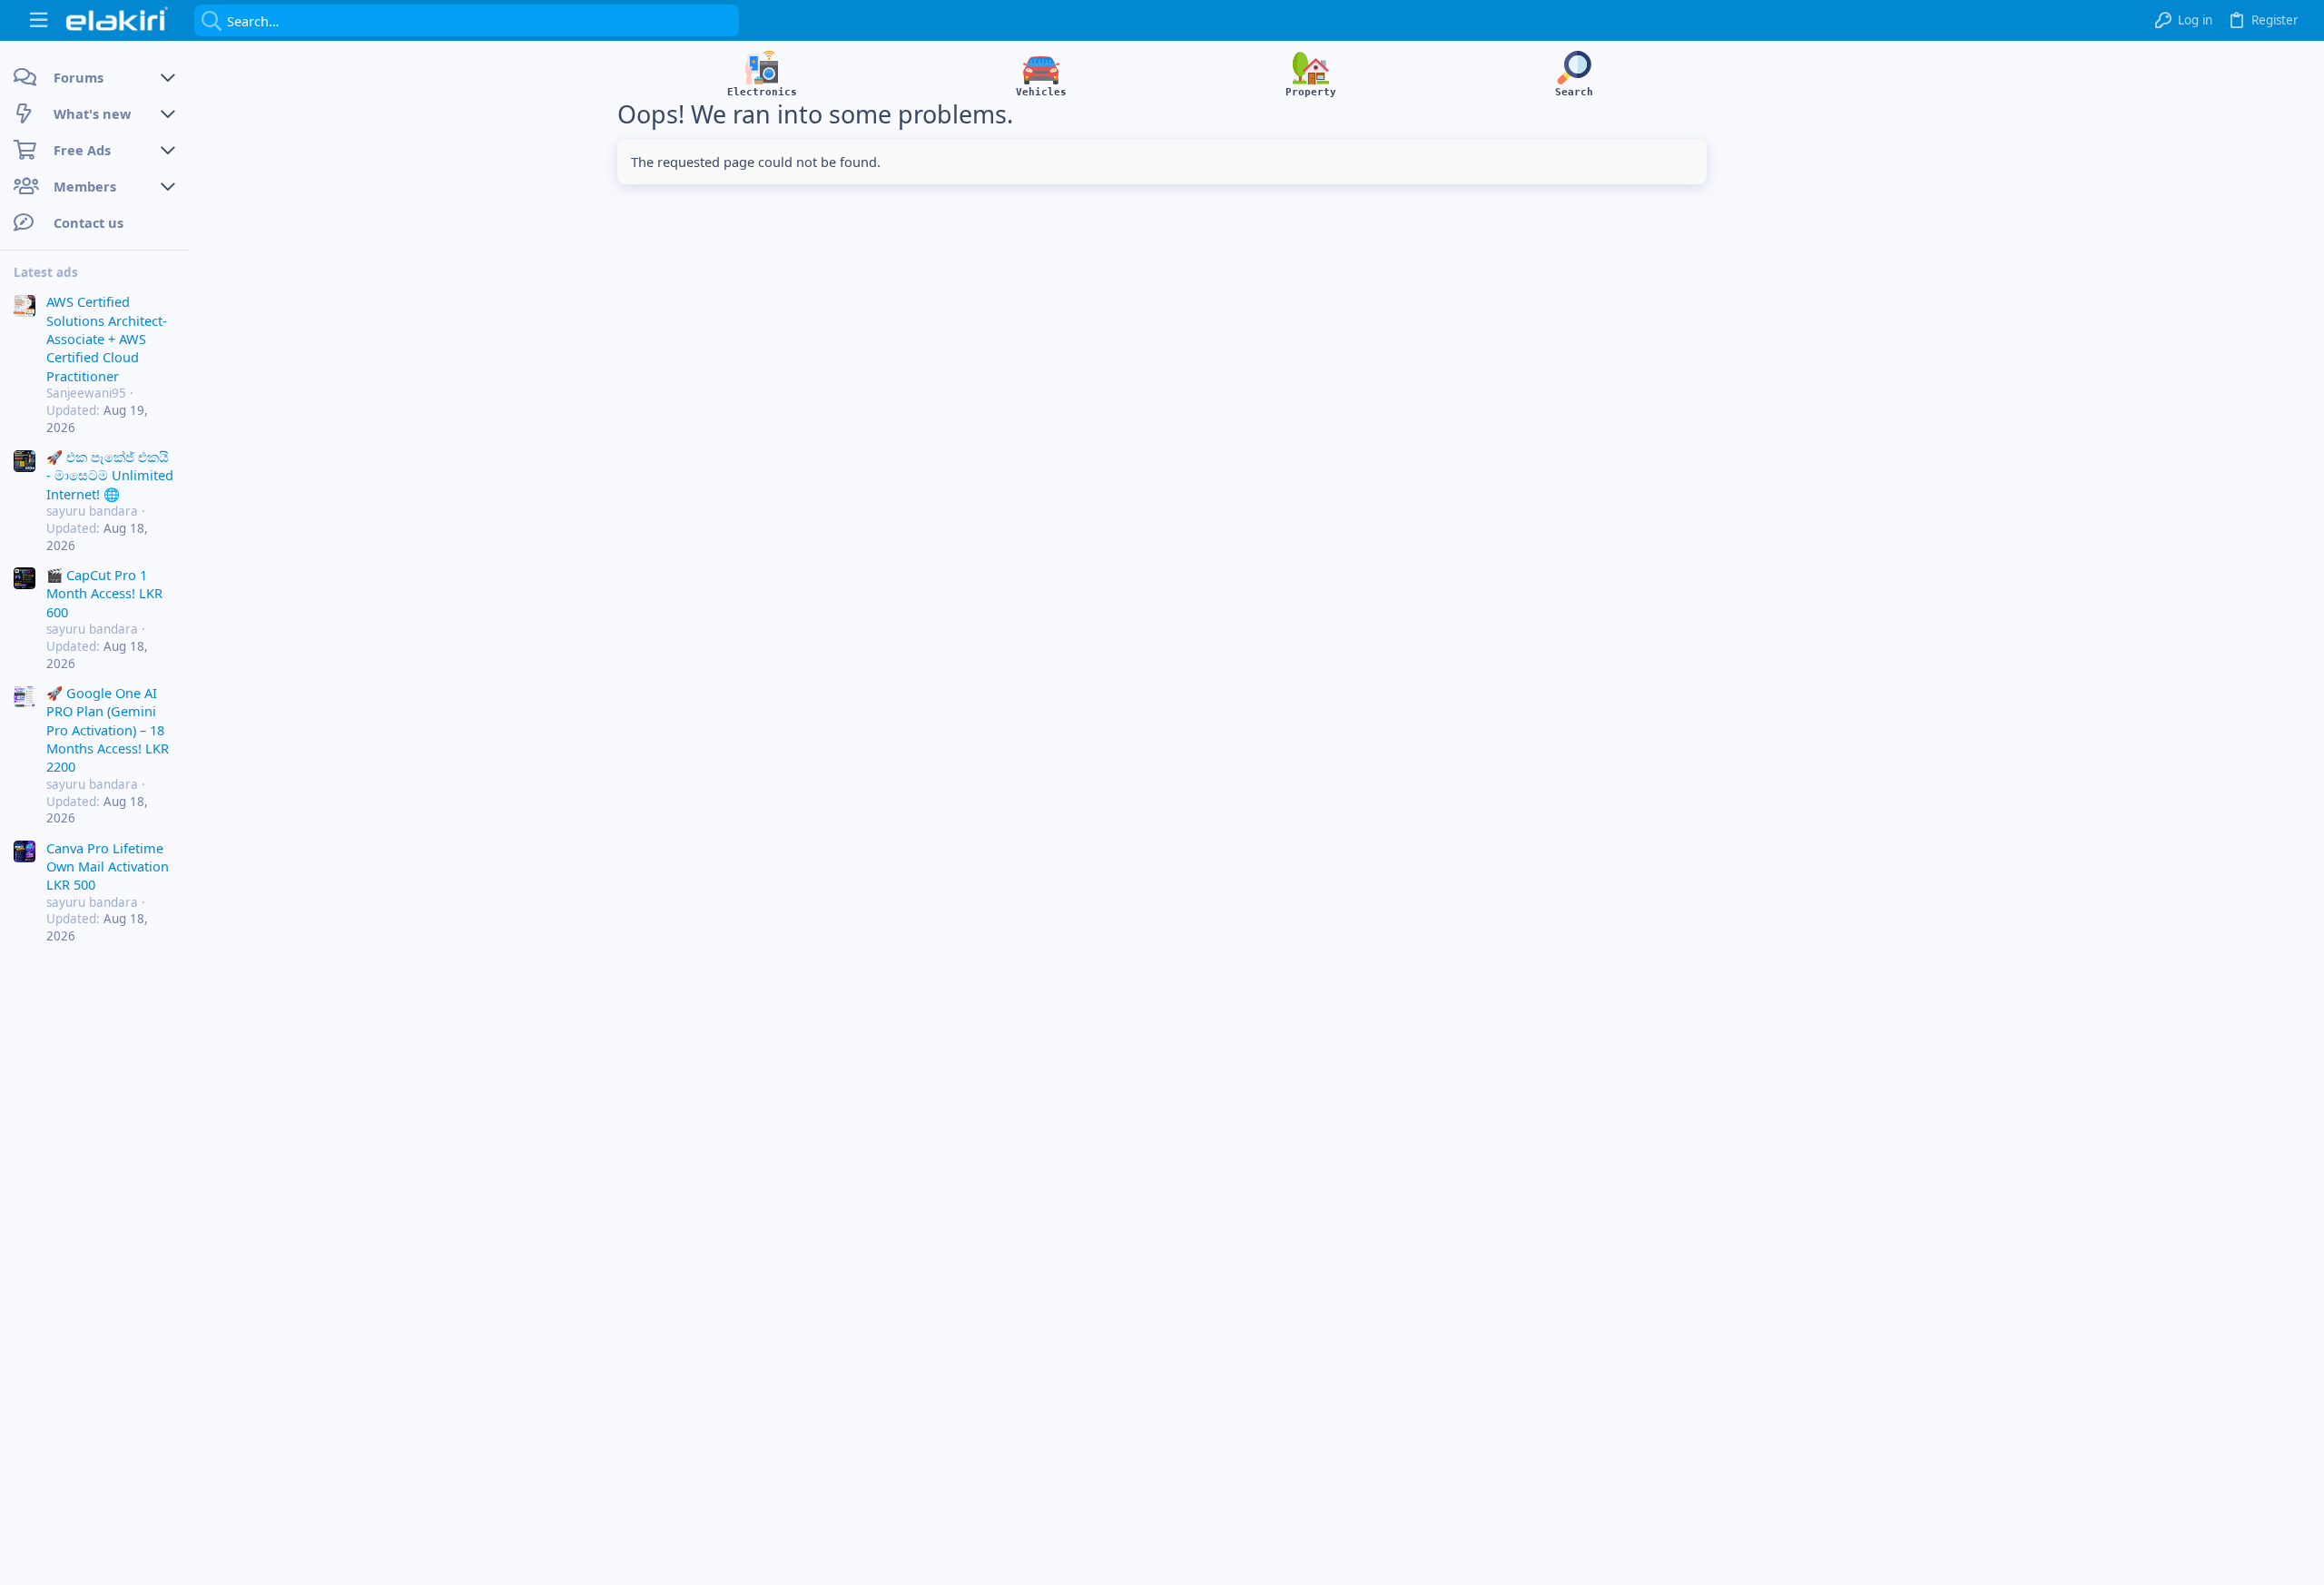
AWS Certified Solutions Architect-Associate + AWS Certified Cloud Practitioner (107, 339)
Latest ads (46, 272)
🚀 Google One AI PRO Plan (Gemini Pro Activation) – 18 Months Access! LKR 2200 (108, 730)
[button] (39, 20)
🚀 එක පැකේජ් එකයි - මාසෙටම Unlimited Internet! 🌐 (110, 475)
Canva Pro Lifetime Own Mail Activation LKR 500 (108, 866)
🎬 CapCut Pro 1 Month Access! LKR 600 (104, 593)
